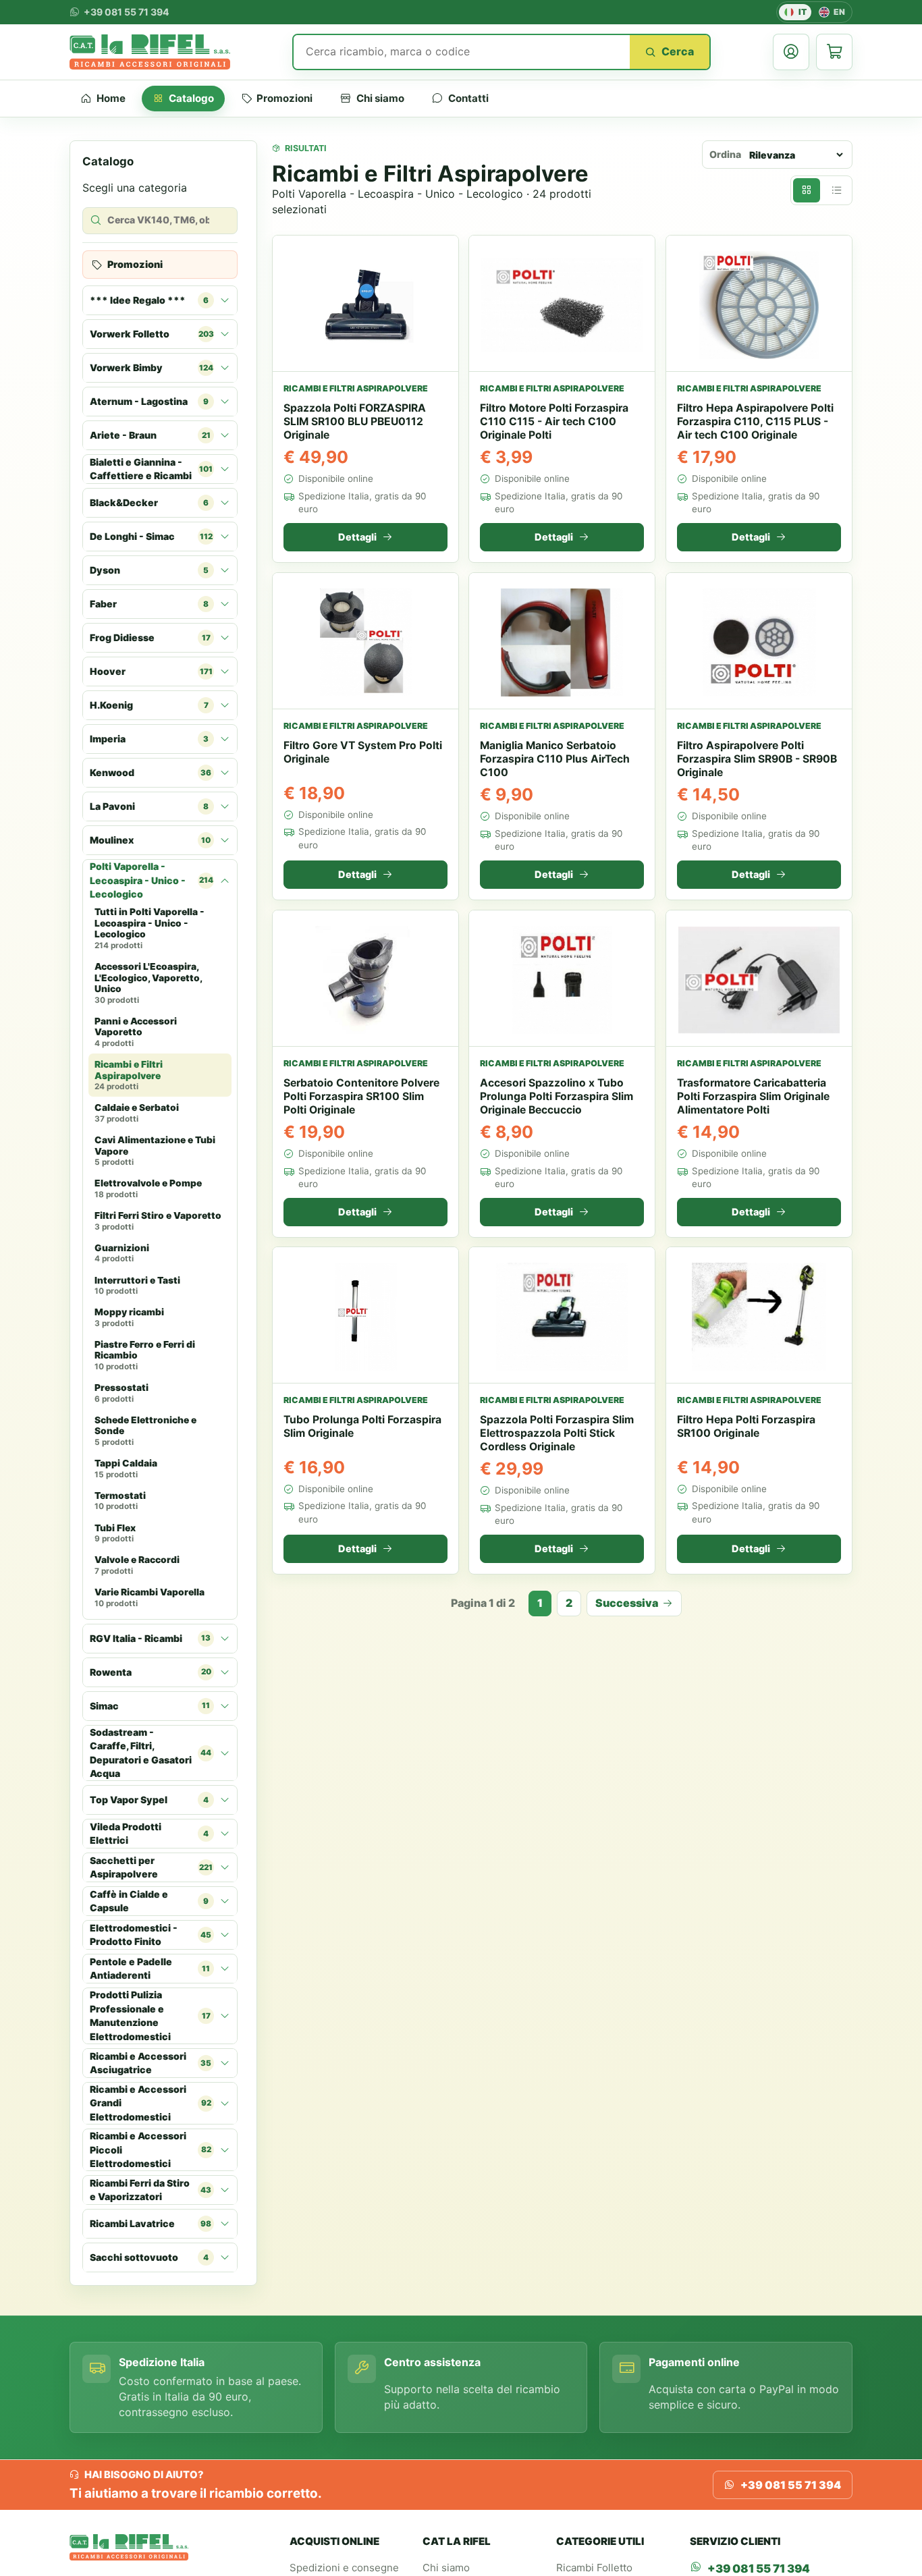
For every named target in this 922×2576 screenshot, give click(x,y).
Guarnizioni (122, 1253)
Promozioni (284, 98)
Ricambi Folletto (594, 2568)
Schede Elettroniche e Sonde (145, 1431)
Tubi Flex (115, 1533)
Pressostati (121, 1394)
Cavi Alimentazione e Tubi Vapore (155, 1151)
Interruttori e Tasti (137, 1286)
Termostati (120, 1501)
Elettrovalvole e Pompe (148, 1189)
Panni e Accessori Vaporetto (136, 1032)
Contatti (468, 98)
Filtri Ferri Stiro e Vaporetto (158, 1221)
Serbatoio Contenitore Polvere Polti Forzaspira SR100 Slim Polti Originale (361, 1096)
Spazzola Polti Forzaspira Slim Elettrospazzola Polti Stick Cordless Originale (557, 1433)
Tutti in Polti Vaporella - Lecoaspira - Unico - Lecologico (150, 929)
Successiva (627, 1603)
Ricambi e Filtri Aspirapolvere (129, 1075)
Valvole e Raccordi (137, 1566)
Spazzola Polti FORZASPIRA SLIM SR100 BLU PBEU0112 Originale (355, 421)
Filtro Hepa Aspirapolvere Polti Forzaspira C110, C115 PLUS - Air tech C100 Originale (755, 421)
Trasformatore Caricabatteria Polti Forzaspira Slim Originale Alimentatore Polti (753, 1096)
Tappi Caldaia (126, 1469)
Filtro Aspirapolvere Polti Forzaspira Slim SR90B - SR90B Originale (757, 759)
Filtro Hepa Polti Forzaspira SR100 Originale (746, 1426)
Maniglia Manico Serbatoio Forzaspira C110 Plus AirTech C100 (555, 759)
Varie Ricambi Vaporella (150, 1597)
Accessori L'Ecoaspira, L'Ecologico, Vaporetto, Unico (148, 984)
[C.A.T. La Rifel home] (150, 52)
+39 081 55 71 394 (791, 2485)
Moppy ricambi (129, 1318)
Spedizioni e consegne (344, 2568)
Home (111, 98)
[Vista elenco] (836, 190)
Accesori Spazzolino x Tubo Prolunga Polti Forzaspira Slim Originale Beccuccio (557, 1096)
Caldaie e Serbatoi (137, 1114)
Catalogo (191, 98)
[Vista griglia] (807, 190)
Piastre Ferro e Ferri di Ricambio (145, 1355)
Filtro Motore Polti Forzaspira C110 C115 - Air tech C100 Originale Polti (554, 421)
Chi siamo (380, 98)
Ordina (725, 154)
